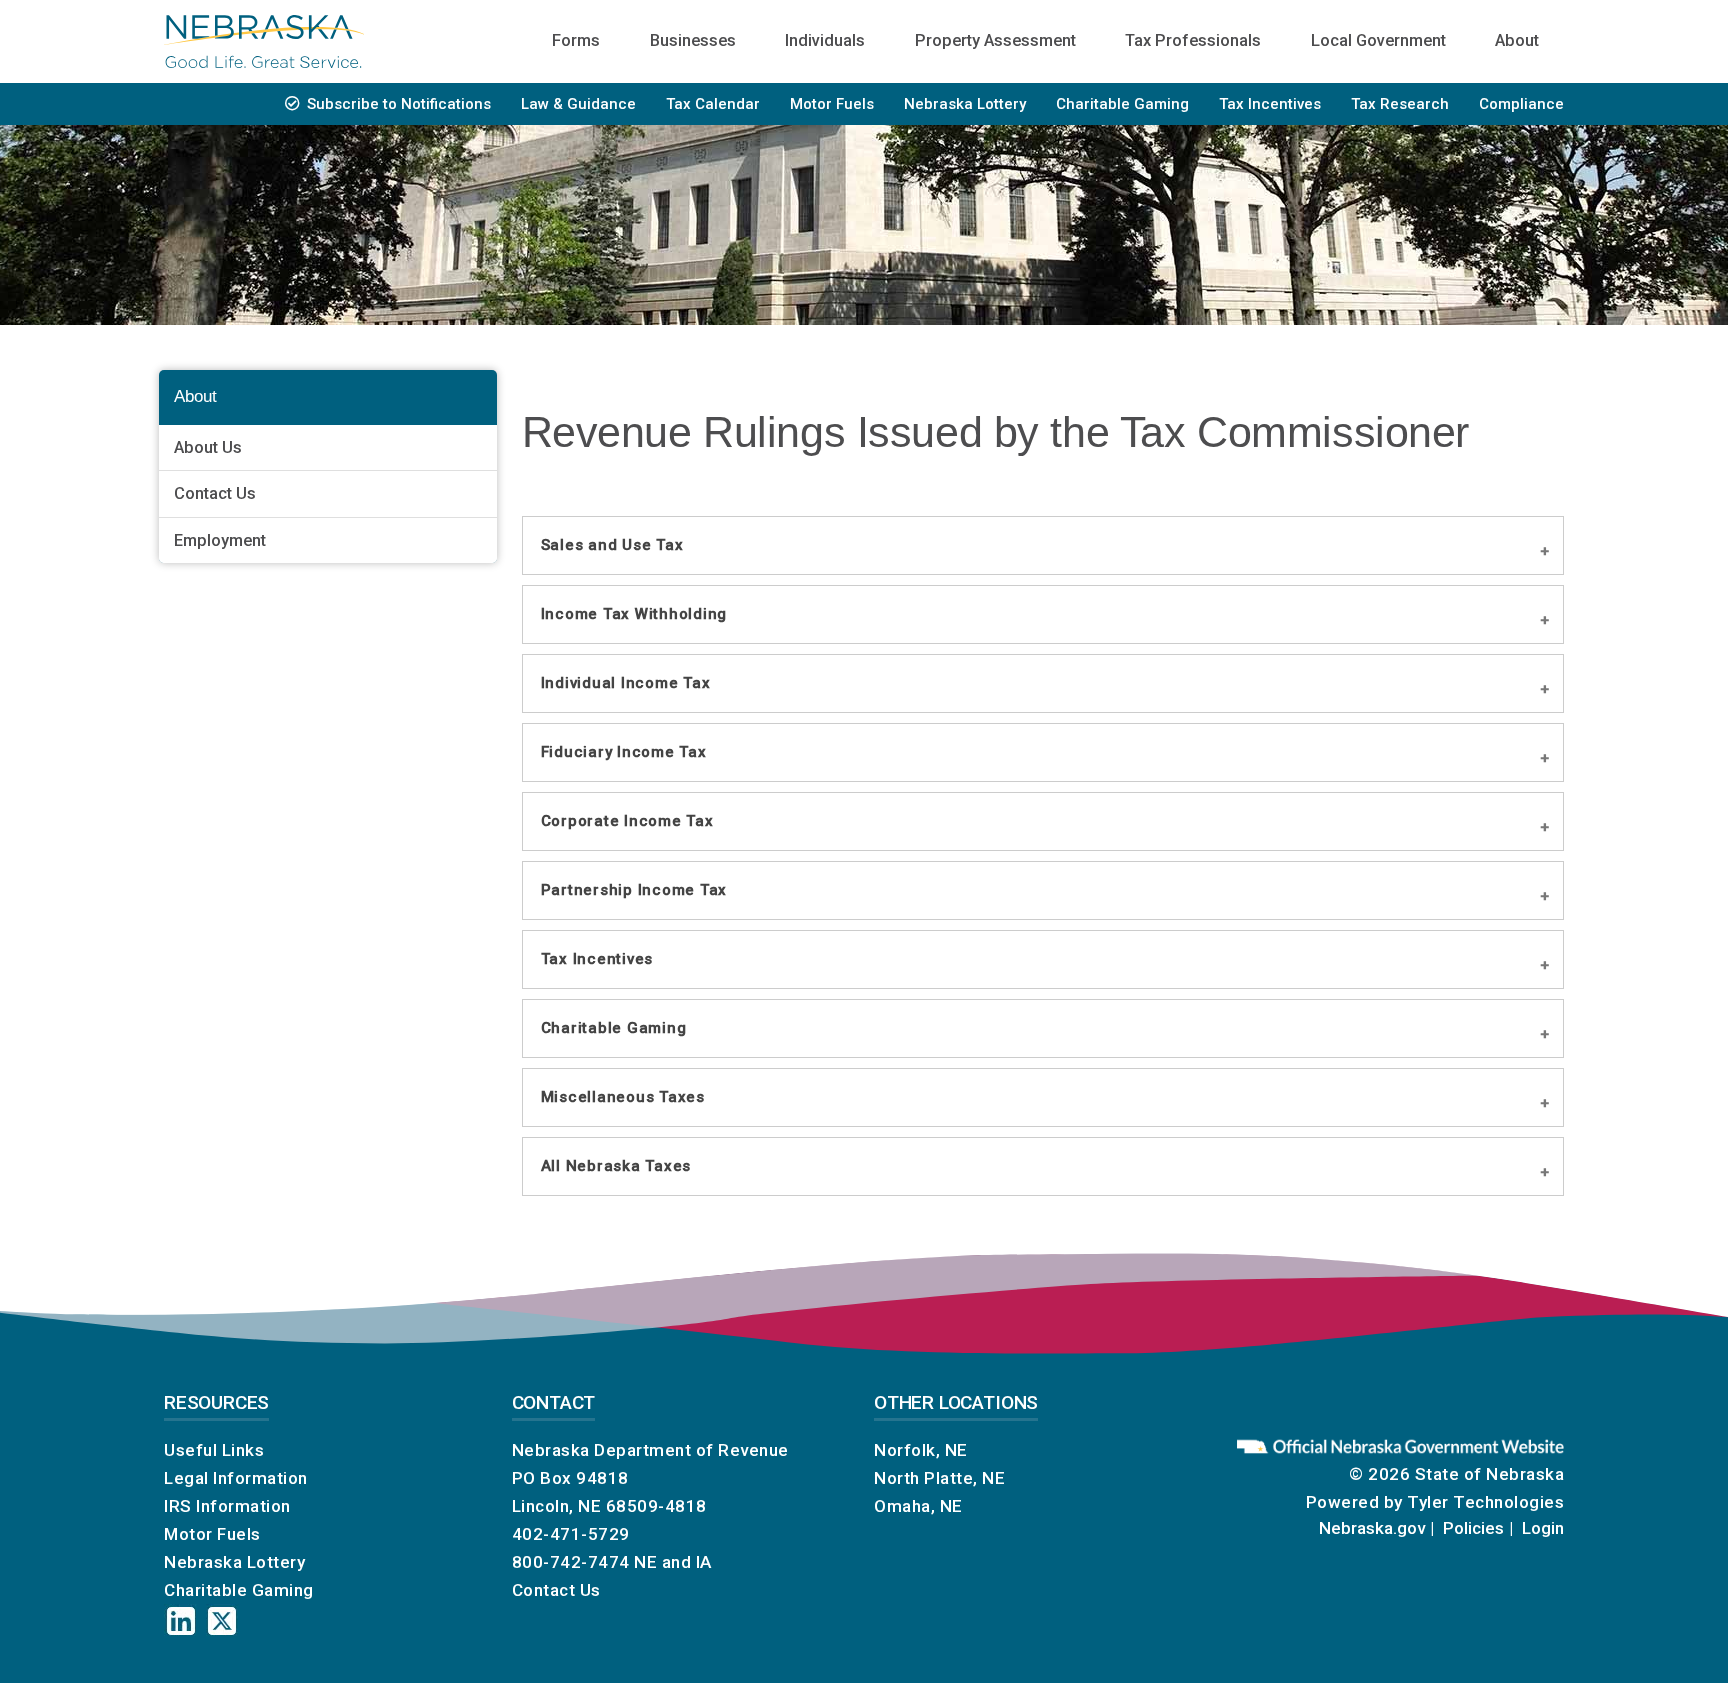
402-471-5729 (571, 1534)
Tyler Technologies (1485, 1502)
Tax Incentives (1270, 104)
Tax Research (1400, 104)
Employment (220, 540)
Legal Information (236, 1478)
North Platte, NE (939, 1478)
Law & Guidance (578, 104)
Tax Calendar (713, 104)
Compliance (1521, 104)
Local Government (1378, 40)
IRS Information (227, 1506)
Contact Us (215, 493)
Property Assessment (995, 40)
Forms (576, 40)
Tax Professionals (1193, 40)
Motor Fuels (832, 104)
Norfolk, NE (921, 1450)
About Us (208, 447)
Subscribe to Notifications (399, 104)
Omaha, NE (918, 1506)
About (1517, 40)
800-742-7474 (571, 1562)
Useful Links (214, 1450)
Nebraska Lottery (965, 104)
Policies (1473, 1528)
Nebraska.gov (1372, 1528)
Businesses (693, 40)
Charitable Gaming (1122, 104)
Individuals (825, 40)
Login (1543, 1528)
